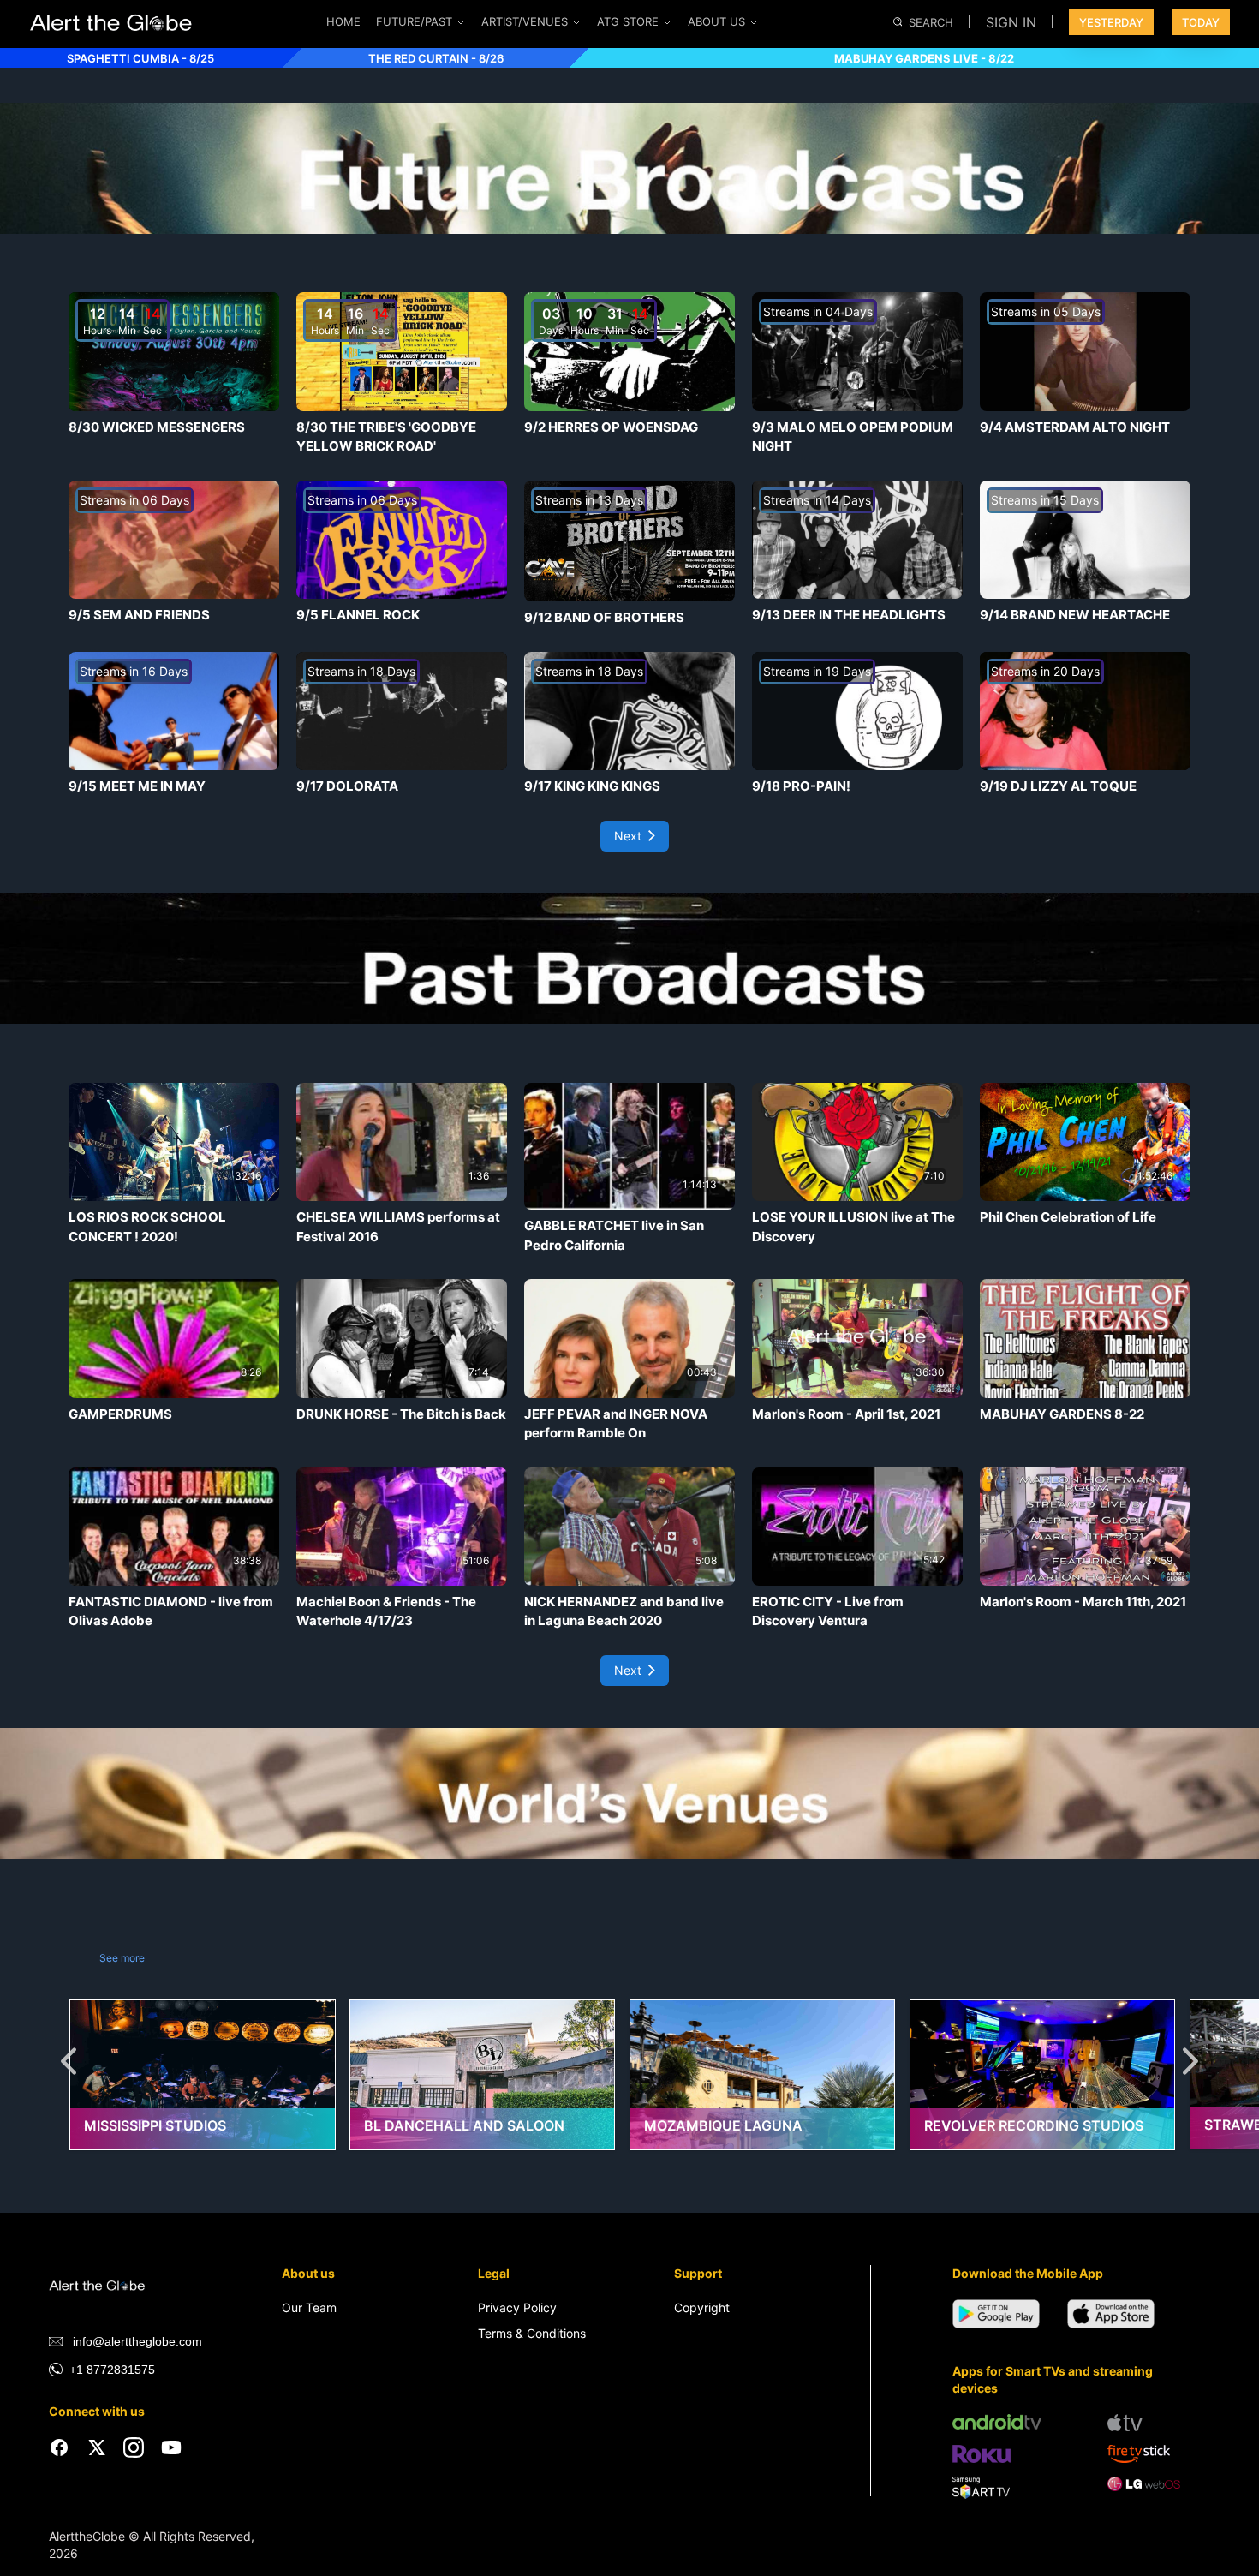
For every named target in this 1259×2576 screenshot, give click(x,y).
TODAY (1201, 22)
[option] (209, 2105)
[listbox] (629, 2105)
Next (628, 836)
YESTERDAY (1111, 22)
